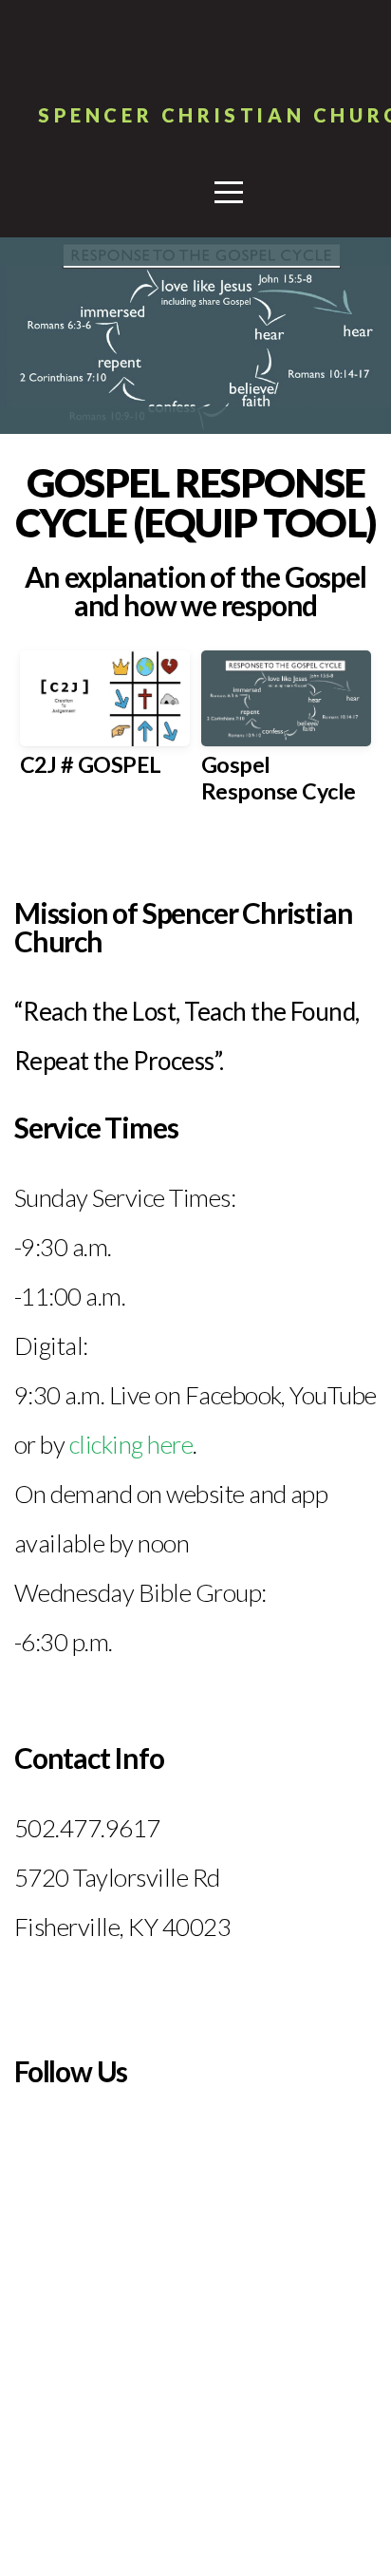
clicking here (131, 1444)
